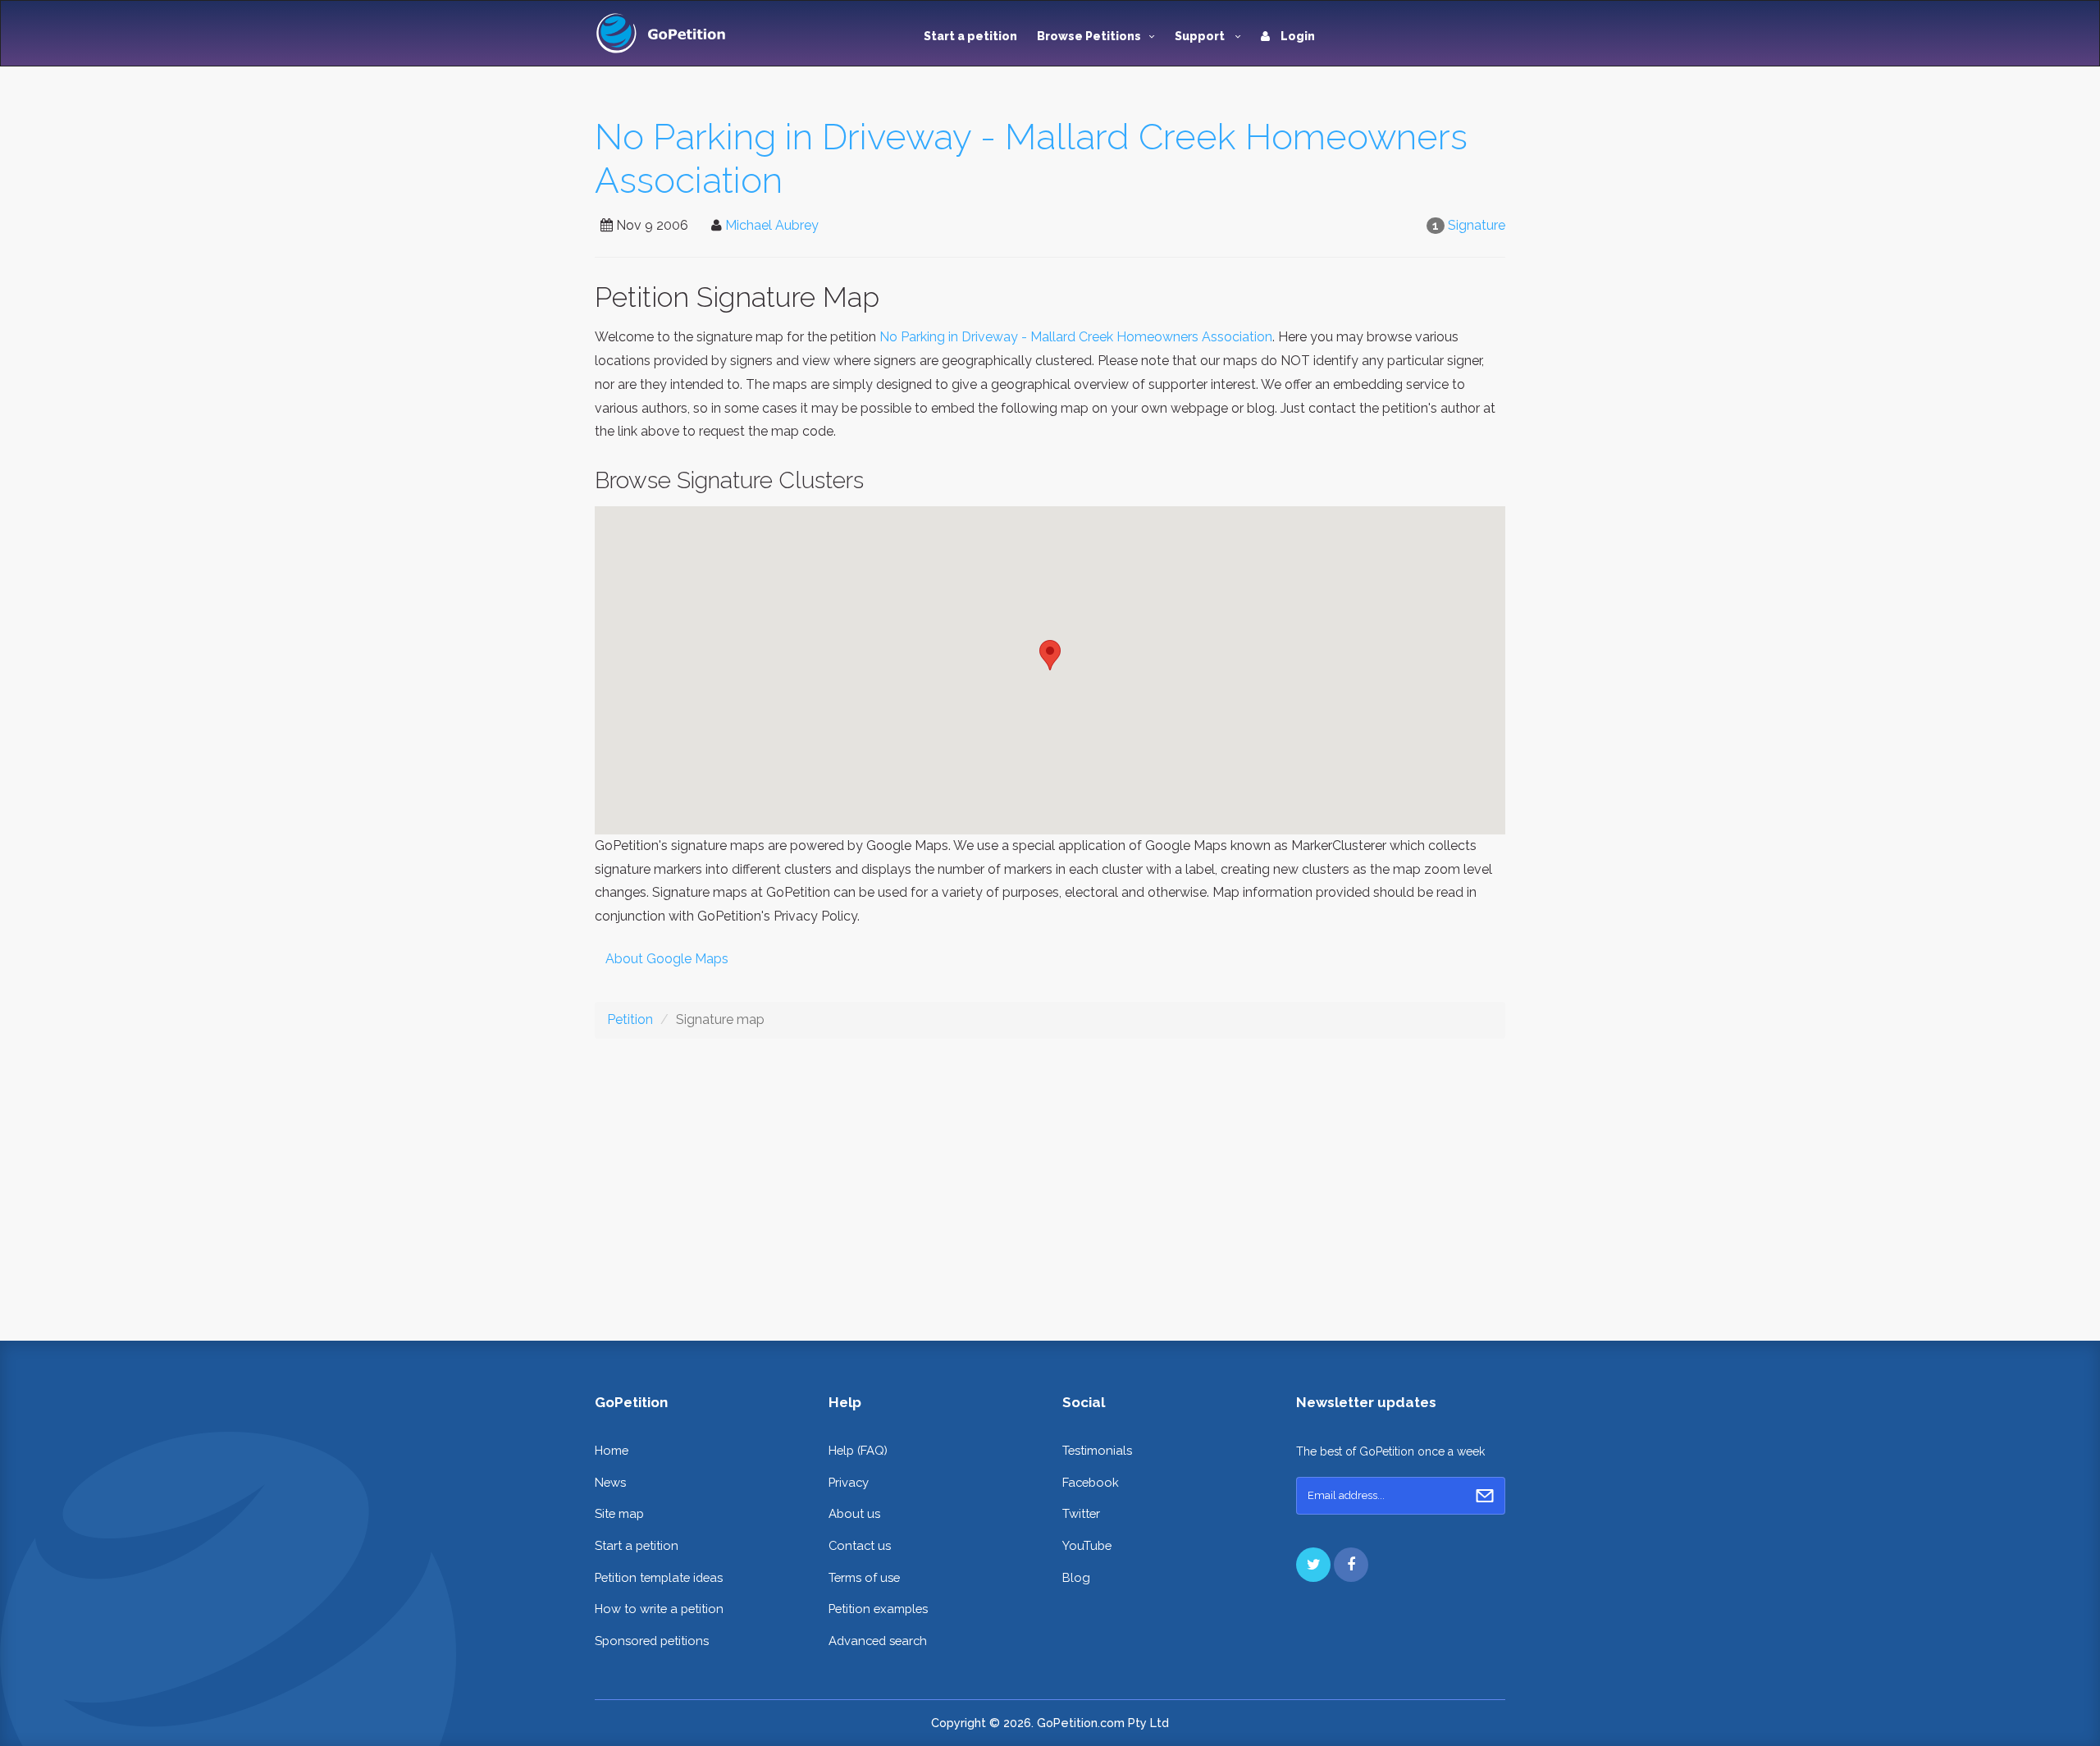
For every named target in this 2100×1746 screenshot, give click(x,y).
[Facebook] (1351, 1565)
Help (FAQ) (858, 1450)
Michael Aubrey (772, 225)
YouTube (1087, 1545)
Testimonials (1097, 1450)
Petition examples (878, 1609)
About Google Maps (667, 959)
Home (612, 1450)
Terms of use (864, 1577)
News (610, 1482)
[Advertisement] (1050, 1177)
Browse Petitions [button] (1089, 36)
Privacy (849, 1482)
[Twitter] (1313, 1565)
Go (1485, 1496)
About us (854, 1513)
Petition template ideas (659, 1577)
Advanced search (878, 1641)
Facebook (1091, 1482)
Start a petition (970, 36)
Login (1297, 36)
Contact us (860, 1545)
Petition (630, 1019)
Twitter (1081, 1513)
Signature (1477, 225)
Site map (619, 1513)
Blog (1076, 1577)
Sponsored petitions (652, 1641)
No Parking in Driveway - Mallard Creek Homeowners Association (1076, 337)
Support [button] (1201, 36)
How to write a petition (659, 1609)
